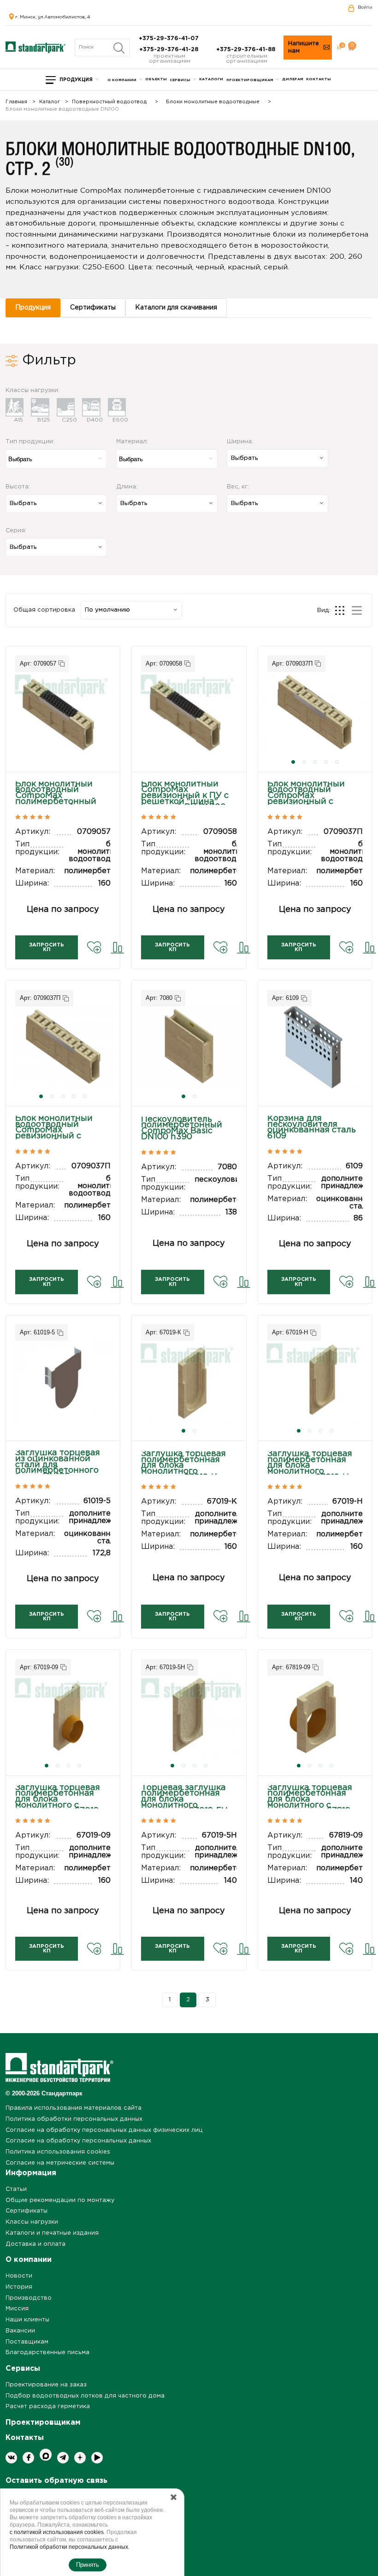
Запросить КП (47, 947)
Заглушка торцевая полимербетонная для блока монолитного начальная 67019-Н (310, 1466)
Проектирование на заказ (46, 2385)
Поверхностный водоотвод (109, 102)
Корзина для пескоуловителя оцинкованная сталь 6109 (312, 1127)
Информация (31, 2173)
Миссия (17, 2309)
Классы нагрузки (32, 2222)
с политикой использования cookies (57, 2532)
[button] (293, 762)
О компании (122, 80)
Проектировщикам (250, 80)
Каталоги (211, 79)
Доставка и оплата (35, 2244)
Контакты (319, 79)
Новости (19, 2276)
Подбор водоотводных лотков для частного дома (85, 2396)
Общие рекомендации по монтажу (60, 2200)
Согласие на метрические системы (60, 2163)
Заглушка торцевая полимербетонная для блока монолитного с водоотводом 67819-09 (310, 1803)
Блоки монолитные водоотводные (213, 102)
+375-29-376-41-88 (247, 50)
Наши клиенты (27, 2320)
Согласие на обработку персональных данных (78, 2141)
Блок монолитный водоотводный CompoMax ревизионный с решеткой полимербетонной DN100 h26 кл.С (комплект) (307, 805)
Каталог (50, 102)
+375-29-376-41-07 (170, 39)
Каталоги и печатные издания (52, 2233)
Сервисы (180, 80)
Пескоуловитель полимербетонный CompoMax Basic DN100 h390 (182, 1128)
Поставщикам (27, 2342)
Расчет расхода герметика (48, 2406)
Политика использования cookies (58, 2152)
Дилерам (293, 79)
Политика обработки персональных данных (74, 2119)
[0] (339, 48)
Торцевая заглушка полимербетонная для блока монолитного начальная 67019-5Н (184, 1800)
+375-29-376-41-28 (170, 50)
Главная (16, 102)
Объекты (156, 79)
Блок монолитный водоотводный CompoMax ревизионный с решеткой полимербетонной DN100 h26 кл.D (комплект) (55, 1139)
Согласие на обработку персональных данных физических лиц (104, 2130)
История (19, 2287)
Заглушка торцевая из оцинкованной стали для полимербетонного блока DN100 (58, 1465)
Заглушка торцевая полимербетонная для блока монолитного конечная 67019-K (183, 1466)
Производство (29, 2298)
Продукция (76, 80)
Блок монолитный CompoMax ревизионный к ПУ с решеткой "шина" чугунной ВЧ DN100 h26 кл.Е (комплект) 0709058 (185, 802)
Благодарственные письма (47, 2353)
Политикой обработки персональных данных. (70, 2547)
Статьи (16, 2189)
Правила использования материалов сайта (74, 2108)
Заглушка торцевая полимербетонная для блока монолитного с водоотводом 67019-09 (59, 1803)
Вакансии (20, 2331)
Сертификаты (27, 2211)
